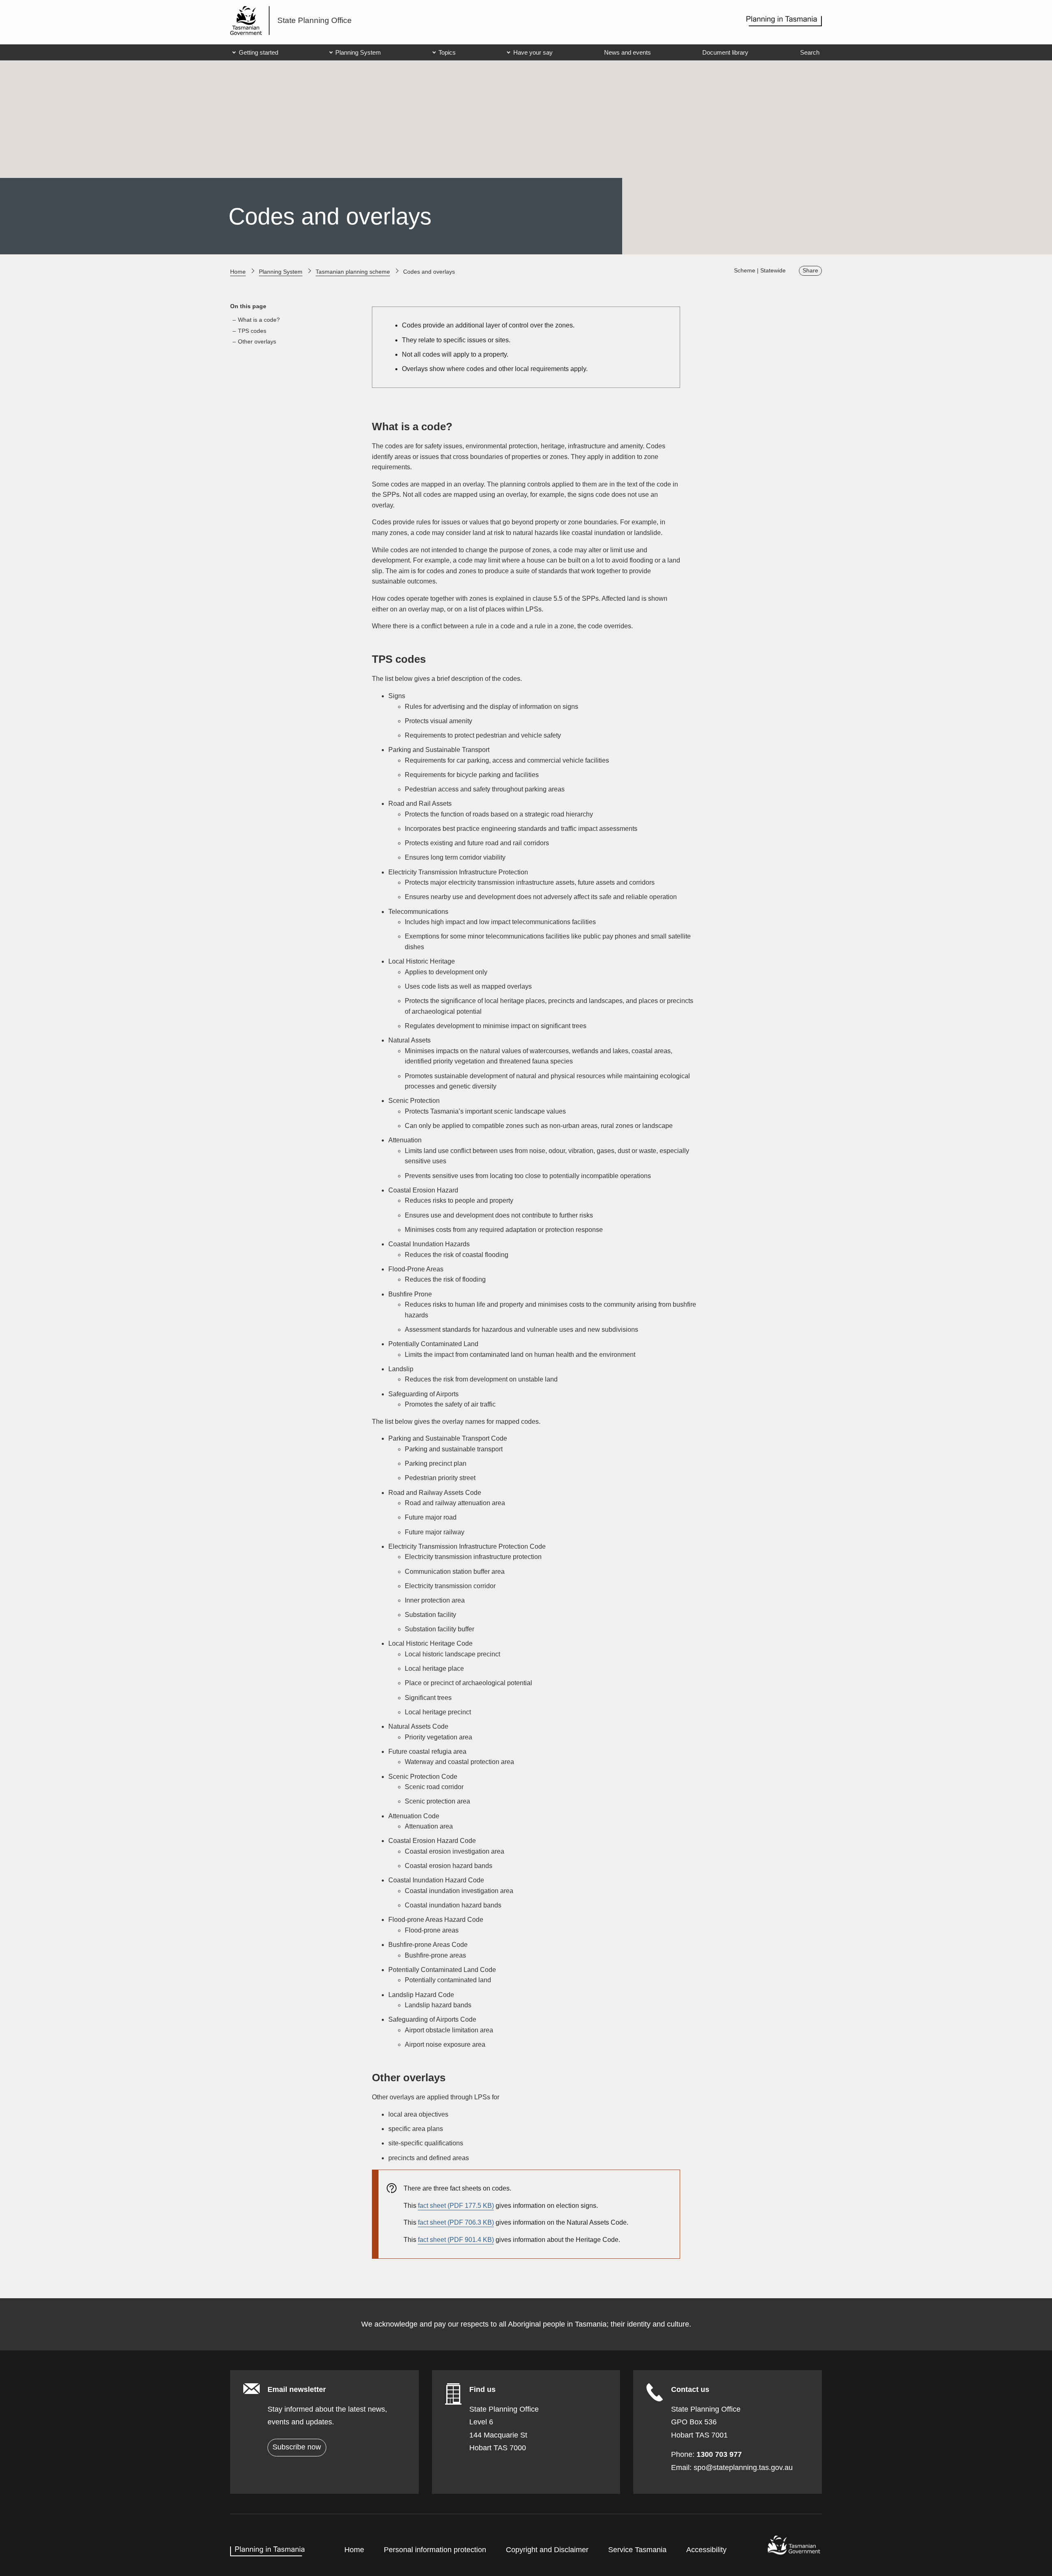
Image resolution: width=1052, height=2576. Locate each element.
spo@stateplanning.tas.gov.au (743, 2468)
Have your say (533, 52)
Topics (447, 52)
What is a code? (259, 320)
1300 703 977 (719, 2454)
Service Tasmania (637, 2550)
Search (810, 52)
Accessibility (706, 2550)
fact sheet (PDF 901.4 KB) (456, 2240)
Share (810, 271)
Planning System (358, 52)
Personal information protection (435, 2550)
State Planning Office (315, 20)
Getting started (258, 52)
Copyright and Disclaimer (547, 2550)
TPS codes (252, 331)
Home (238, 272)
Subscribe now (297, 2447)
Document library (725, 52)
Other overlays (257, 342)
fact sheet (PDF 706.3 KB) (456, 2222)
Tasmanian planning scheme (353, 272)
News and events (628, 52)
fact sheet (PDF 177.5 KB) (456, 2206)
